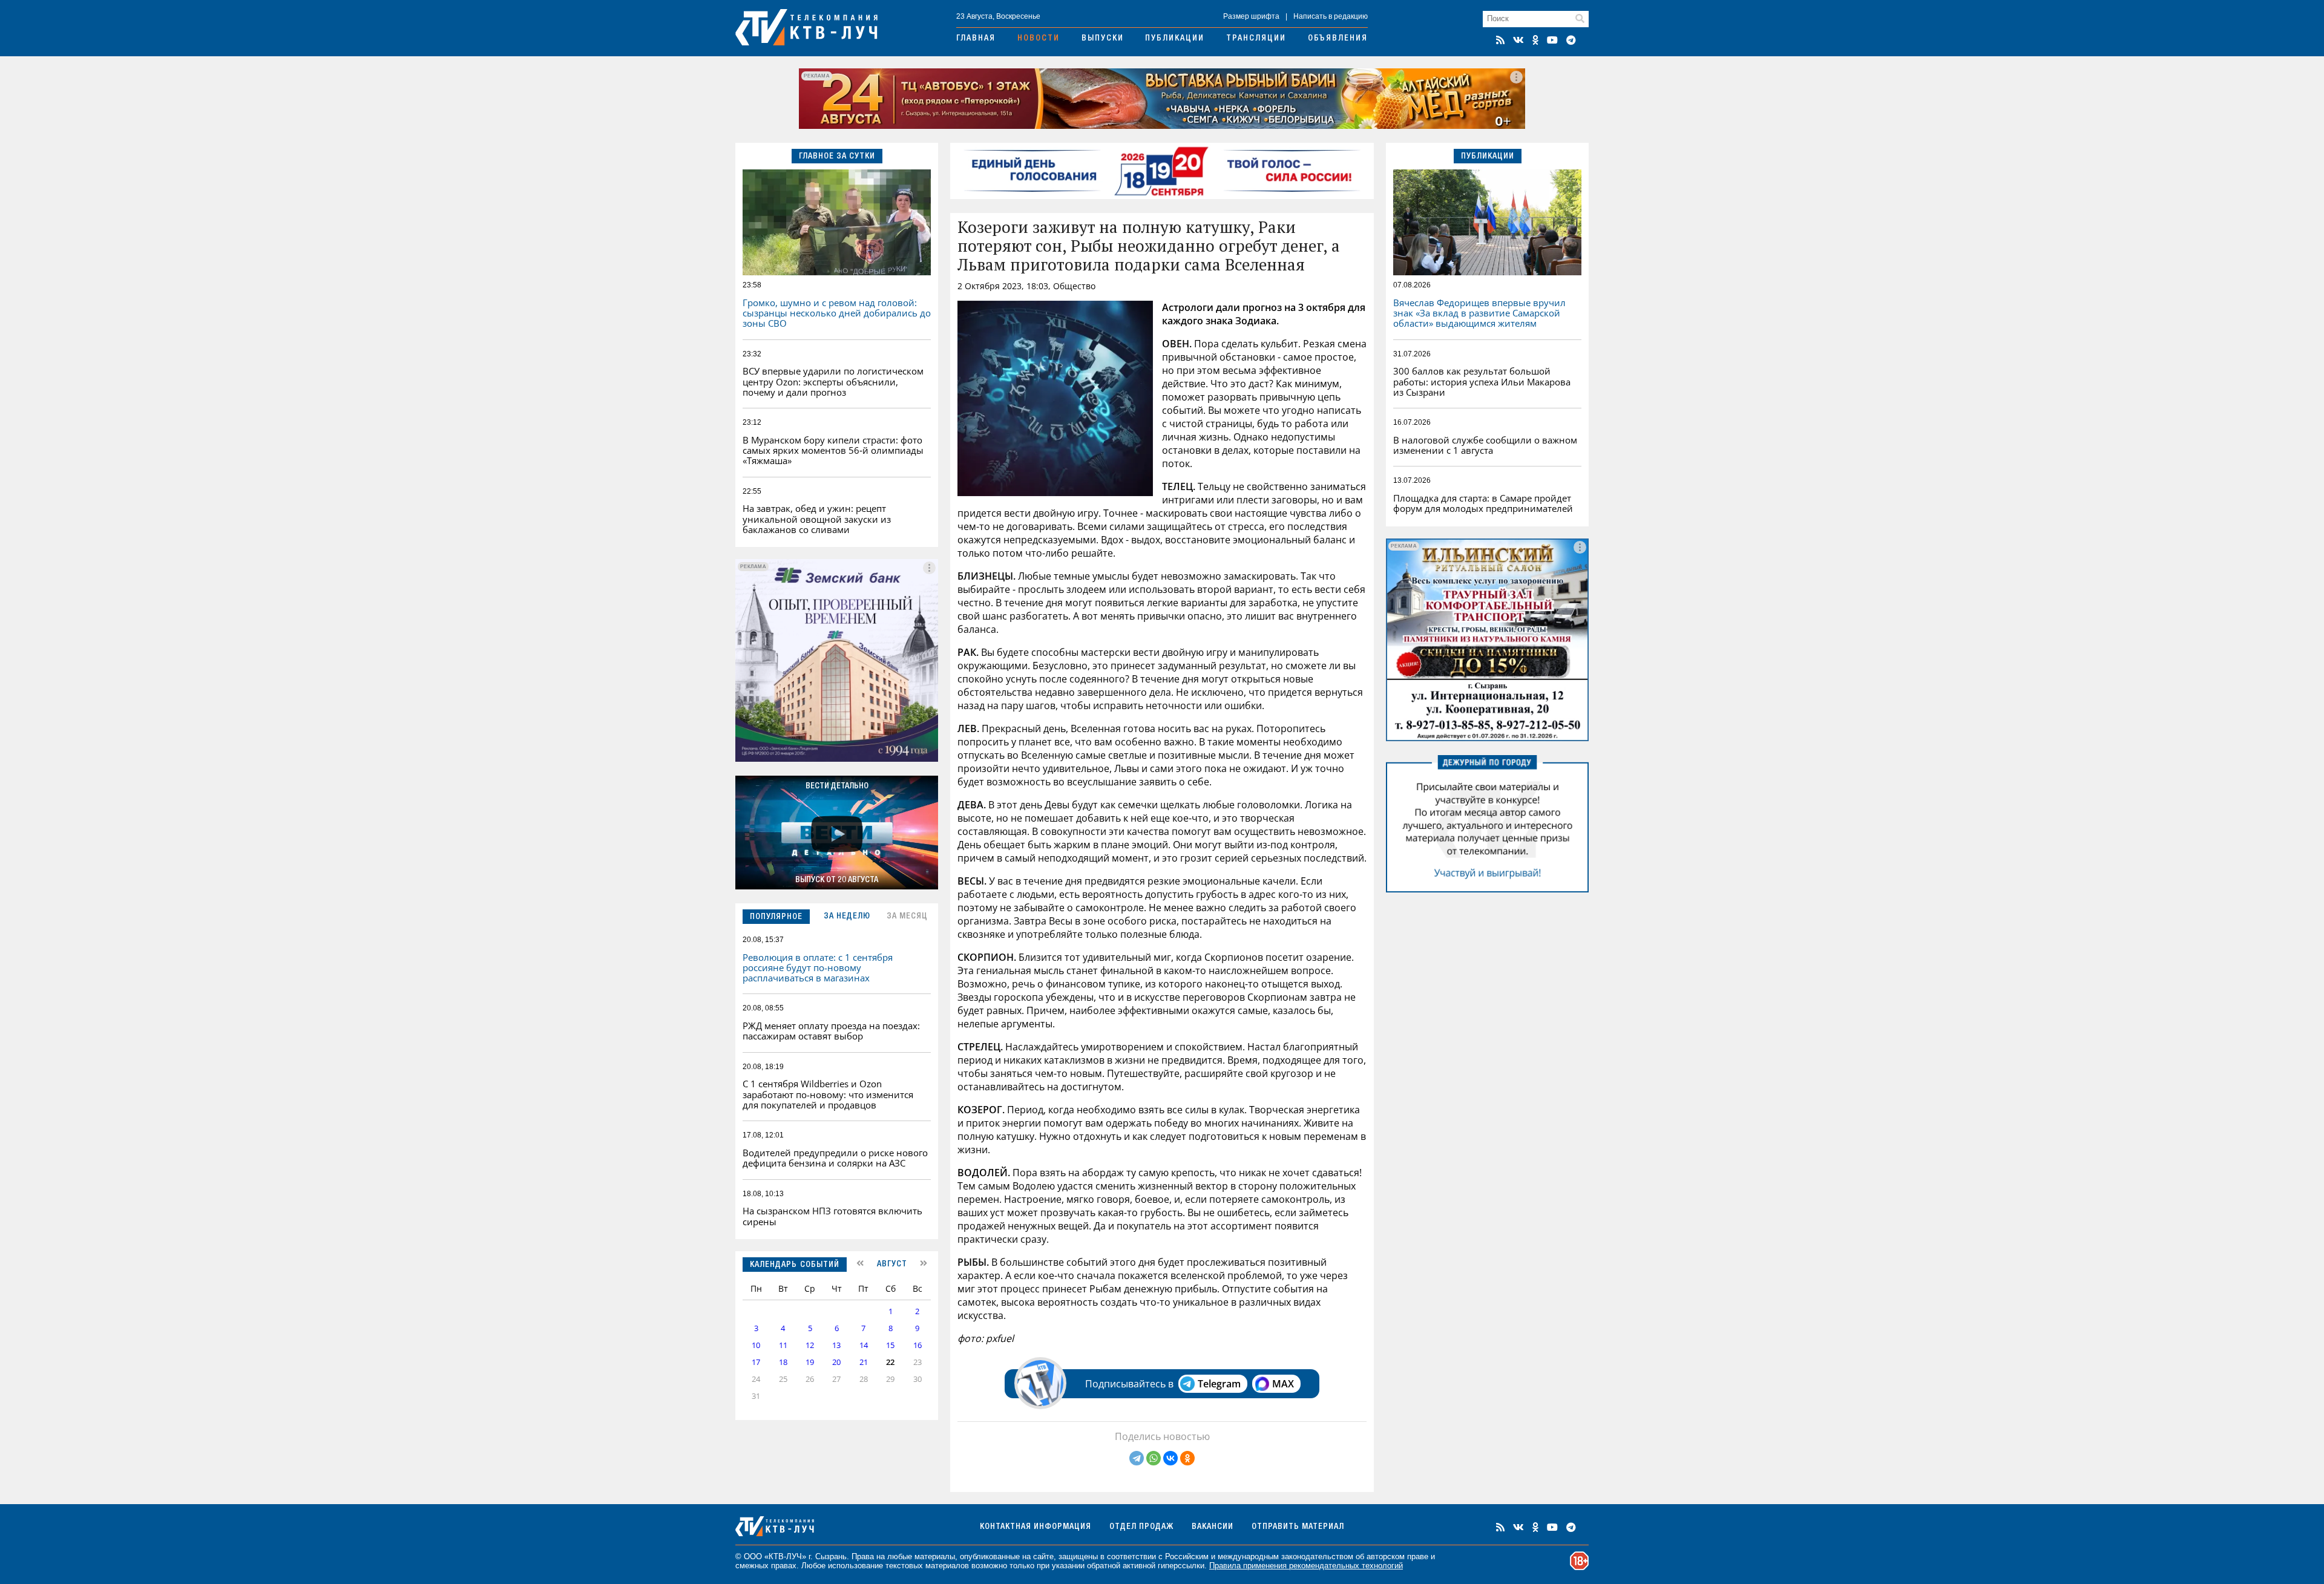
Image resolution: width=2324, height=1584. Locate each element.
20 (836, 1362)
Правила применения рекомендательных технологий (1306, 1566)
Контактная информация (1036, 1527)
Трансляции (1256, 39)
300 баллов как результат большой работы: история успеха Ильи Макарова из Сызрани (1482, 381)
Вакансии (1213, 1527)
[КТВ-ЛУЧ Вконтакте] (1518, 40)
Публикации (1175, 39)
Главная (976, 39)
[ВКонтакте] (1170, 1458)
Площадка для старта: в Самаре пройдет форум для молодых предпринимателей (1483, 503)
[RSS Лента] (1500, 40)
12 (810, 1345)
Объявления (1338, 39)
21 (864, 1362)
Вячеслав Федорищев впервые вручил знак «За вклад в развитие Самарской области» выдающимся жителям (1479, 313)
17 (756, 1362)
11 (783, 1345)
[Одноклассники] (1187, 1458)
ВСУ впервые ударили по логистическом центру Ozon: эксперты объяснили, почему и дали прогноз (833, 381)
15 (890, 1345)
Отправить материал (1298, 1527)
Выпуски (1103, 39)
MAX (1283, 1384)
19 (810, 1362)
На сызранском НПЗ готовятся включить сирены (832, 1216)
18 (783, 1362)
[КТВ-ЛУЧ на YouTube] (1552, 40)
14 (864, 1345)
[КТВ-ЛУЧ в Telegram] (1571, 40)
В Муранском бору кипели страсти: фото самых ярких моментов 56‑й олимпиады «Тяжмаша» (833, 450)
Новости (1039, 39)
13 (836, 1345)
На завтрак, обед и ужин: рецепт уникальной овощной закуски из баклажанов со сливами (817, 519)
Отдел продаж (1141, 1527)
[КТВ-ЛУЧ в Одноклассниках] (1535, 40)
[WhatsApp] (1154, 1458)
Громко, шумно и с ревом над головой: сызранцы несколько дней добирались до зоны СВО (837, 313)
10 (756, 1345)
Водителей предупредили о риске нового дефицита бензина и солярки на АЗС (835, 1158)
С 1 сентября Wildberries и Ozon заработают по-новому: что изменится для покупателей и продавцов (828, 1094)
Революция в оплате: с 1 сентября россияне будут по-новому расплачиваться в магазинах (818, 968)
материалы (935, 1556)
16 (917, 1345)
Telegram (1219, 1384)
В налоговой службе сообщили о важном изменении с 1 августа (1485, 445)
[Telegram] (1137, 1458)
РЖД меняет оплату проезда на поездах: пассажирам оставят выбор (831, 1031)
